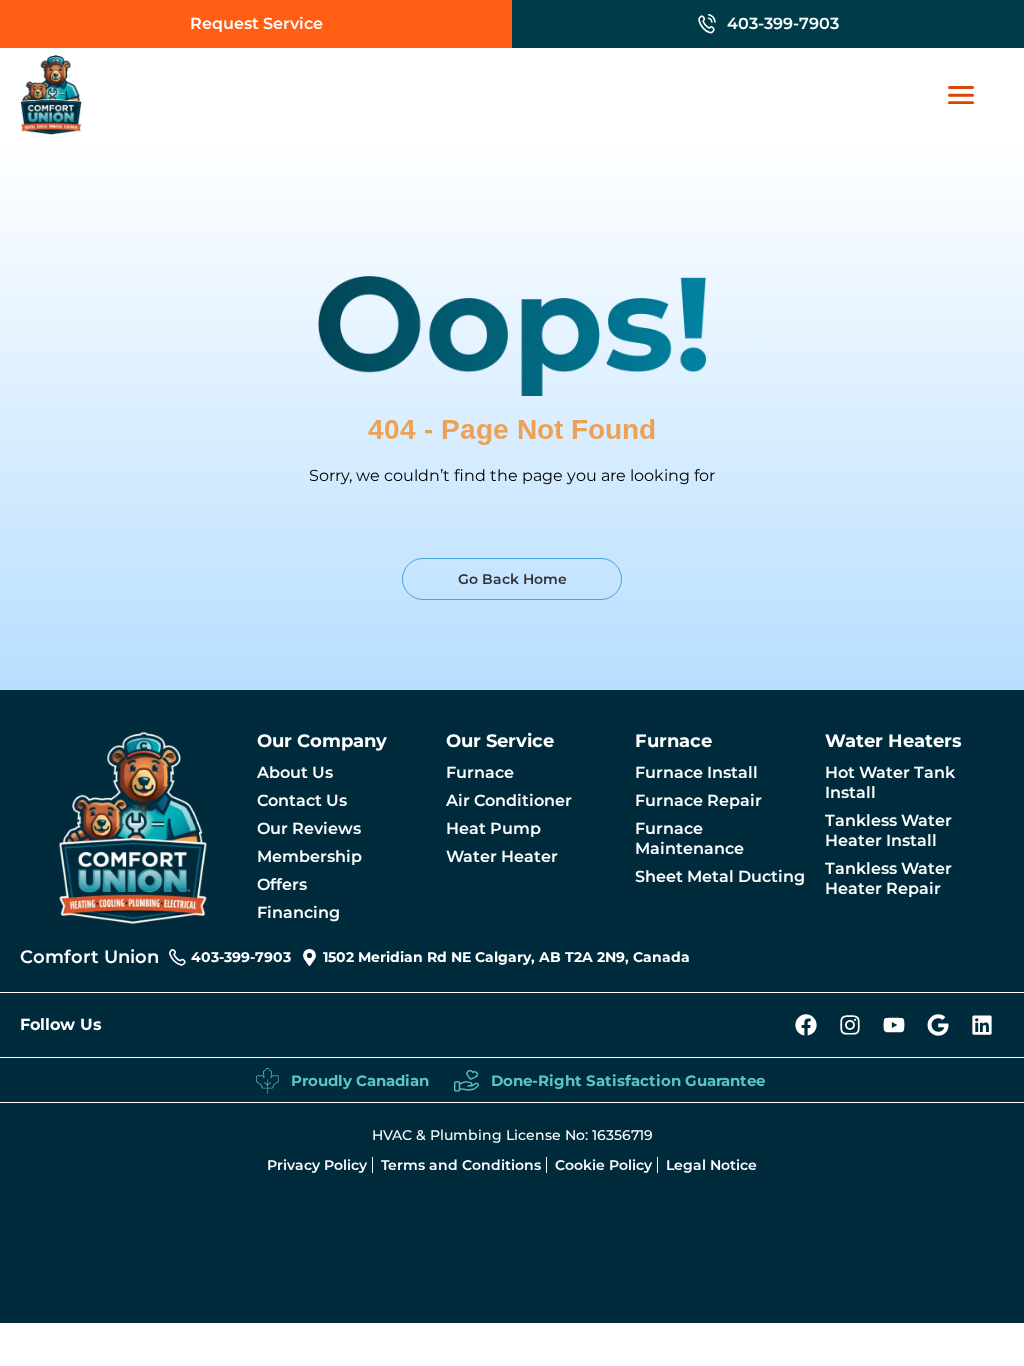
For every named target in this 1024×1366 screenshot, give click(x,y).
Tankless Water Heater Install (888, 830)
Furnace (480, 772)
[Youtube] (894, 1025)
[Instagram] (850, 1025)
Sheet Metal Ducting (720, 876)
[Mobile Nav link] (971, 95)
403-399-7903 (783, 23)
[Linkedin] (982, 1025)
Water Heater (502, 856)
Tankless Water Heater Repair (888, 878)
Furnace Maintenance (689, 838)
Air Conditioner (509, 800)
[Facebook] (806, 1025)
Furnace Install (696, 772)
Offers (282, 884)
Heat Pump (493, 828)
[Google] (938, 1025)
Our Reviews (309, 828)
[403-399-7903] (707, 24)
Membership (309, 856)
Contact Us (302, 800)
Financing (298, 912)
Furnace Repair (698, 800)
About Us (295, 772)
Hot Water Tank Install (890, 782)
